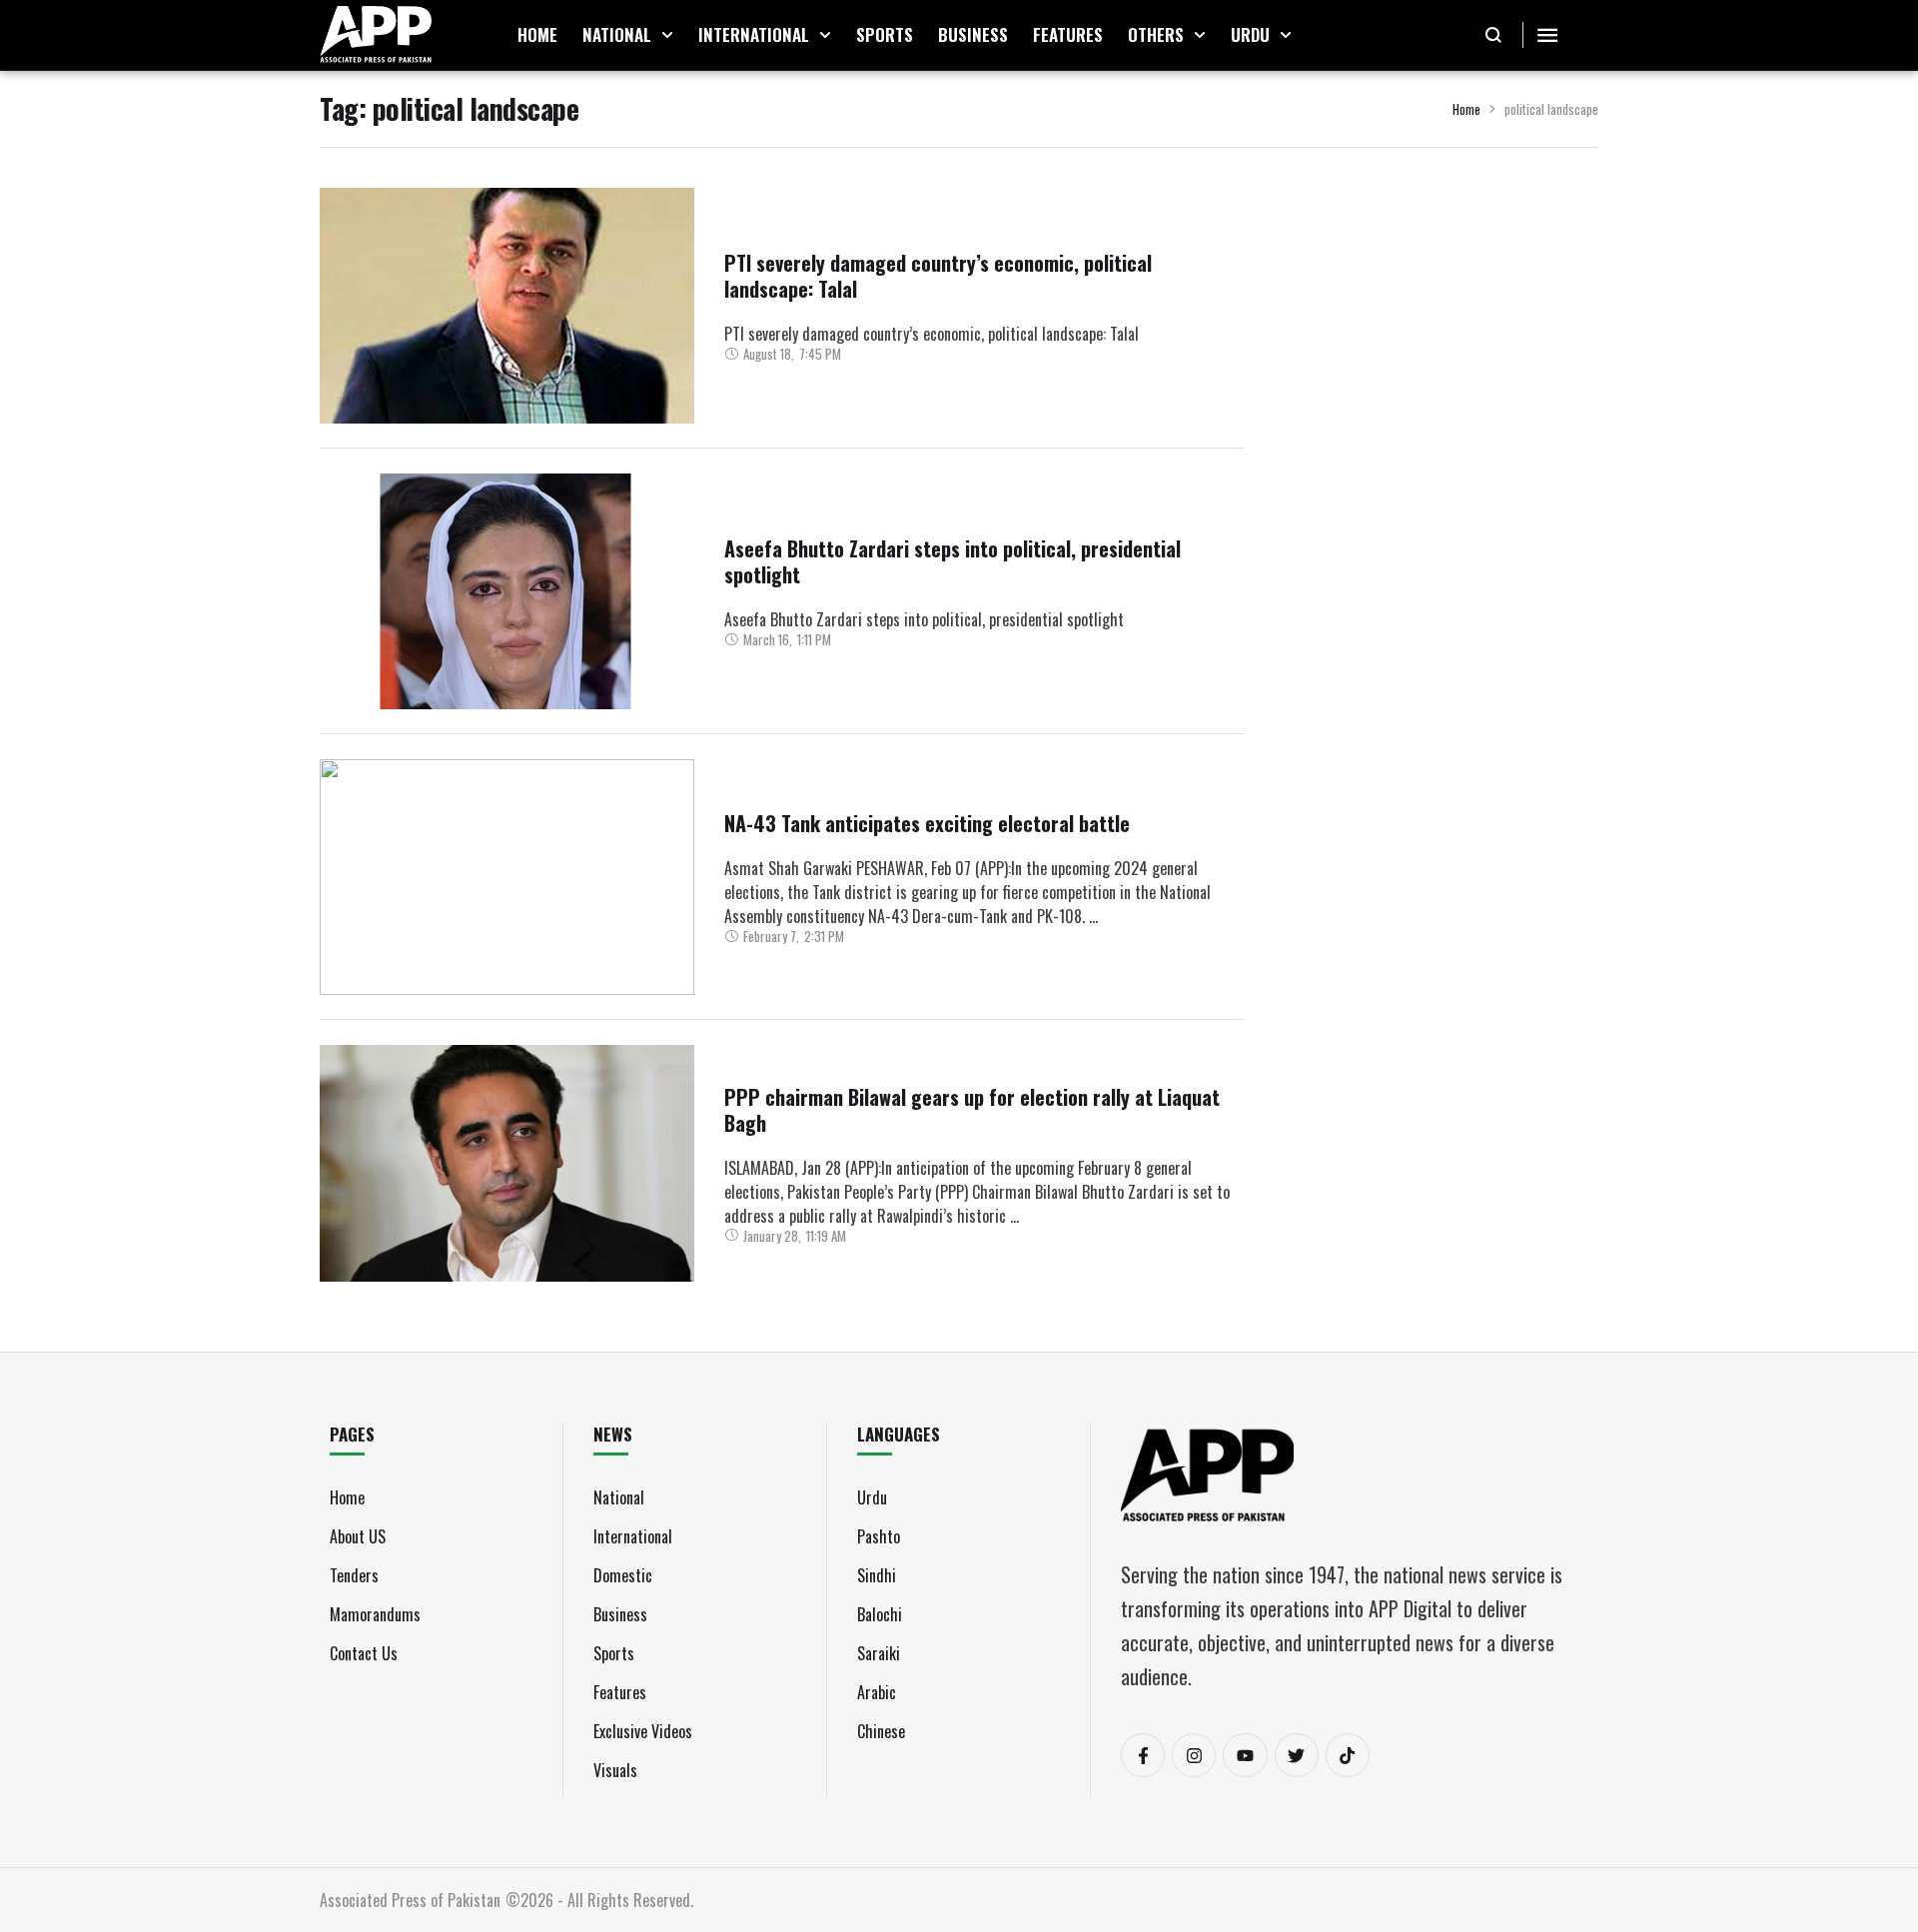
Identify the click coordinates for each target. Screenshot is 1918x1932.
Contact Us (364, 1653)
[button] (667, 35)
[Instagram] (1194, 1755)
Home (1466, 109)
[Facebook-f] (1143, 1755)
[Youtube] (1245, 1755)
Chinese (881, 1731)
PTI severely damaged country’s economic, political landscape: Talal (938, 276)
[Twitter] (1297, 1755)
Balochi (880, 1614)
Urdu (872, 1497)
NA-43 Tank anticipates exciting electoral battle (927, 823)
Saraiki (879, 1653)
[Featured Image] (507, 306)
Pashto (879, 1536)
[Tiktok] (1348, 1755)
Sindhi (877, 1575)
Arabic (877, 1692)
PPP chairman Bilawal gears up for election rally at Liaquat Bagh (972, 1110)
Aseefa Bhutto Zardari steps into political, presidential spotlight (953, 561)
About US (358, 1536)
